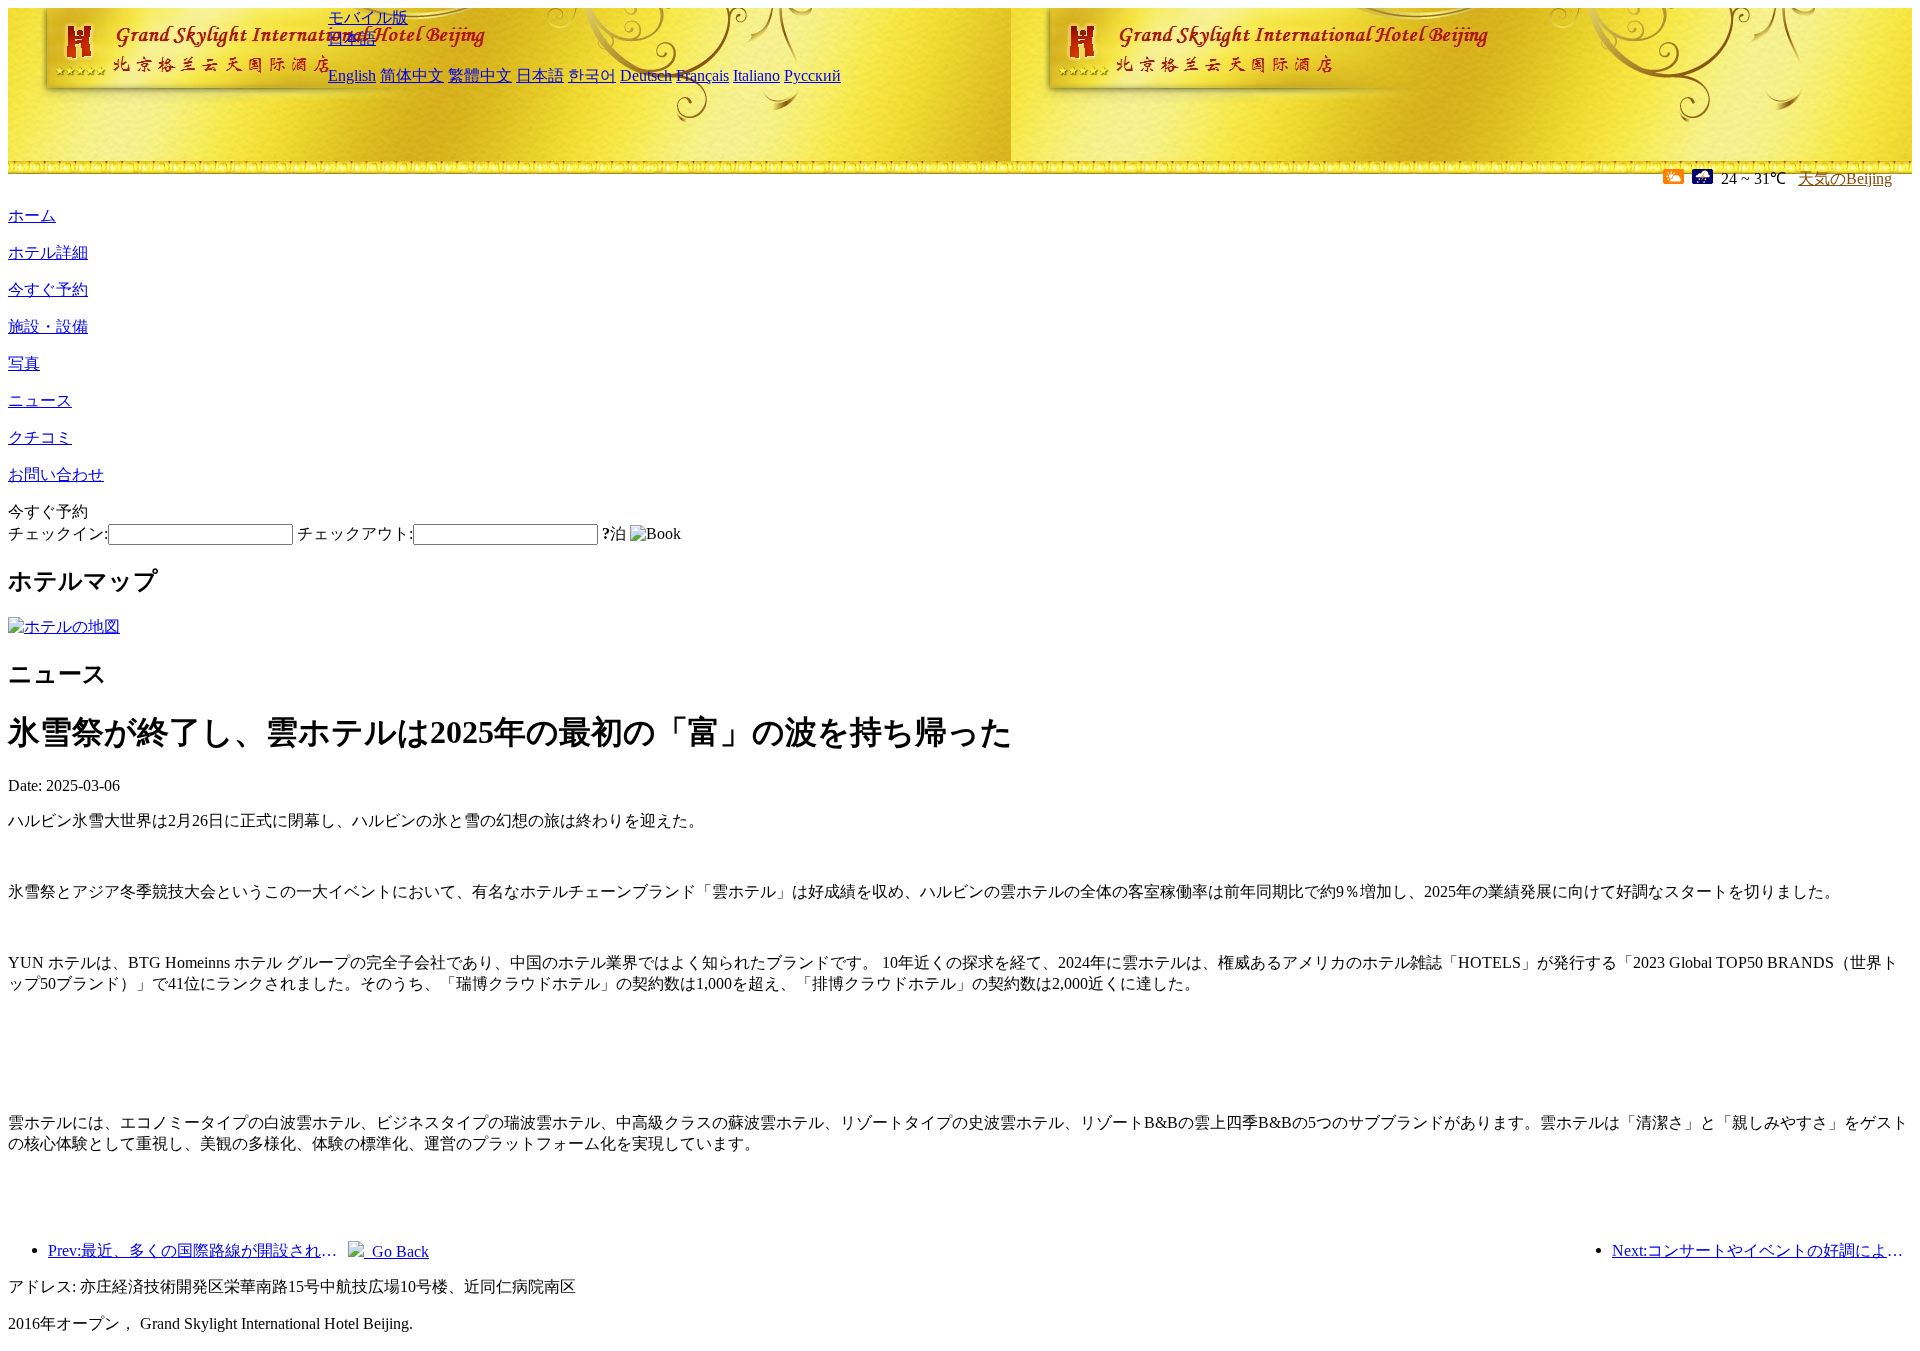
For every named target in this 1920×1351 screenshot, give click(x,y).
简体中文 (412, 75)
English (352, 75)
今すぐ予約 (48, 289)
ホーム (32, 215)
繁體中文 (480, 75)
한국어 (592, 75)
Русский (812, 75)
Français (702, 75)
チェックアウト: (355, 533)
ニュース (40, 400)
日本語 (352, 38)
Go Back (396, 1251)
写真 (24, 363)
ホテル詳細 (48, 252)
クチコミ (40, 437)
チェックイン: (58, 533)
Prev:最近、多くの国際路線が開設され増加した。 (198, 1250)
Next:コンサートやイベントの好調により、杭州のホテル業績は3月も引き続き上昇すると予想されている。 (1762, 1250)
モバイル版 (368, 17)
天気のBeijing (1845, 178)
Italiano (756, 75)
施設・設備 (48, 326)
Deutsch (646, 75)
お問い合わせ (56, 474)
